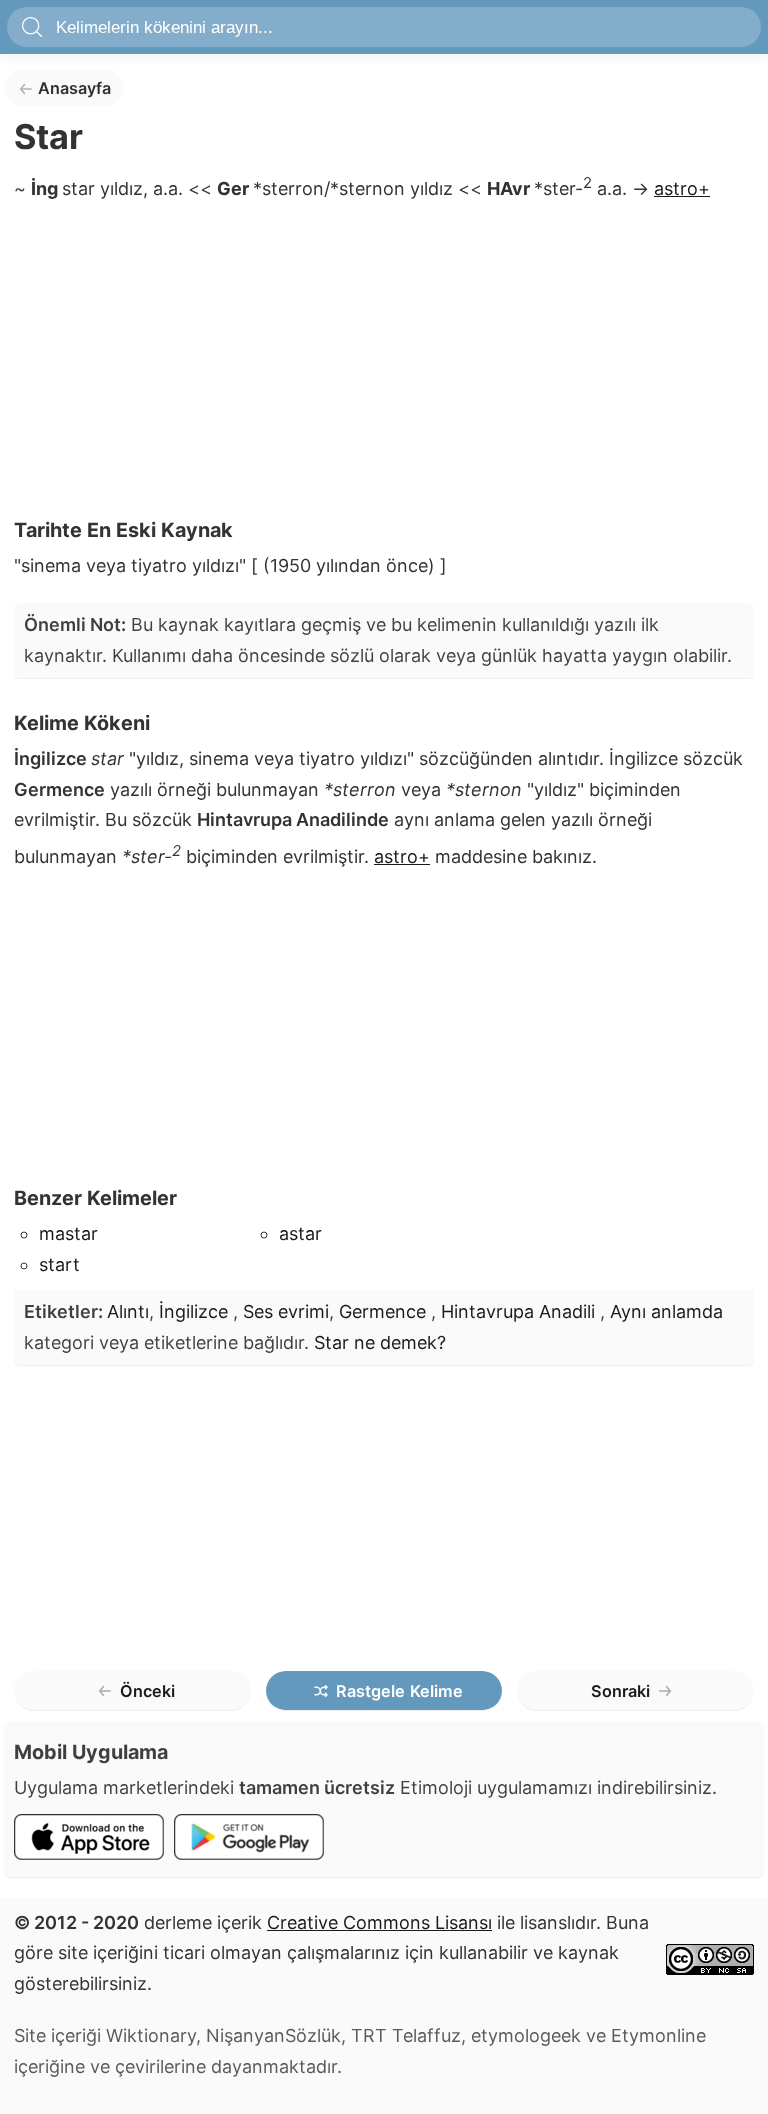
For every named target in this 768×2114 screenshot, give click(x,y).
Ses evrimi (286, 1311)
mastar (68, 1233)
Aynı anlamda (666, 1311)
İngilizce (196, 1311)
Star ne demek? (380, 1342)
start (59, 1264)
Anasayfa (74, 88)
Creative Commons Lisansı (379, 1922)
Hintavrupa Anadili (520, 1311)
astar (300, 1233)
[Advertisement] (384, 366)
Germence (385, 1311)
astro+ (682, 188)
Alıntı (128, 1311)
